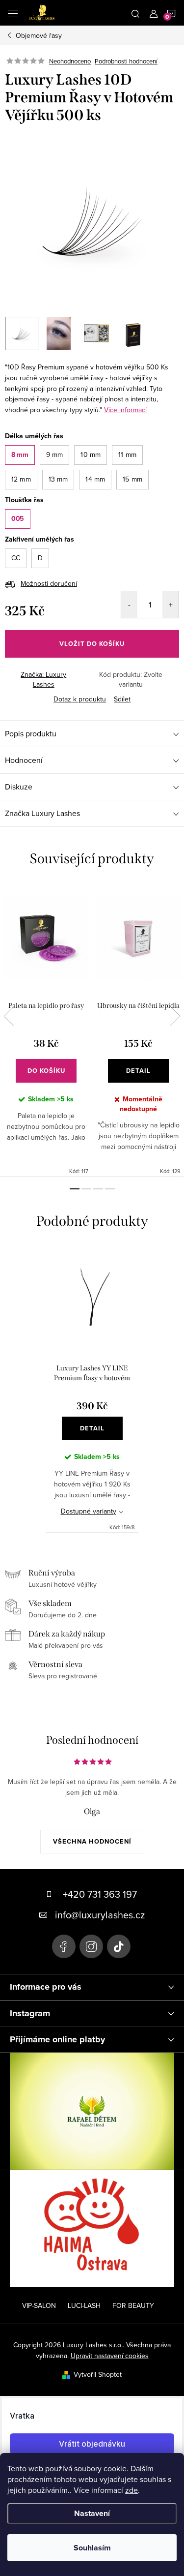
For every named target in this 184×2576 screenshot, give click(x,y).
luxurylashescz (91, 1946)
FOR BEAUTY (133, 2305)
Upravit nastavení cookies (110, 2356)
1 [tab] (75, 1189)
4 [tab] (110, 1189)
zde (131, 2490)
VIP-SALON (39, 2305)
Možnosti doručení (49, 583)
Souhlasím (92, 2548)
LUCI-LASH (84, 2305)
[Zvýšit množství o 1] (171, 605)
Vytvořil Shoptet (98, 2374)
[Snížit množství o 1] (129, 605)
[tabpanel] (46, 1030)
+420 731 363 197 (100, 1894)
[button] (20, 455)
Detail (138, 1071)
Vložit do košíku (92, 644)
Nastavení (92, 2513)
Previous (9, 1016)
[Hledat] (135, 13)
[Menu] (13, 13)
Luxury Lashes (64, 1946)
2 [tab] (86, 1189)
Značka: (43, 679)
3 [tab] (98, 1189)
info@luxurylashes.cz (100, 1915)
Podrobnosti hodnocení (126, 61)
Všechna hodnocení (92, 1841)
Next (175, 1016)
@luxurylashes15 (119, 1946)
